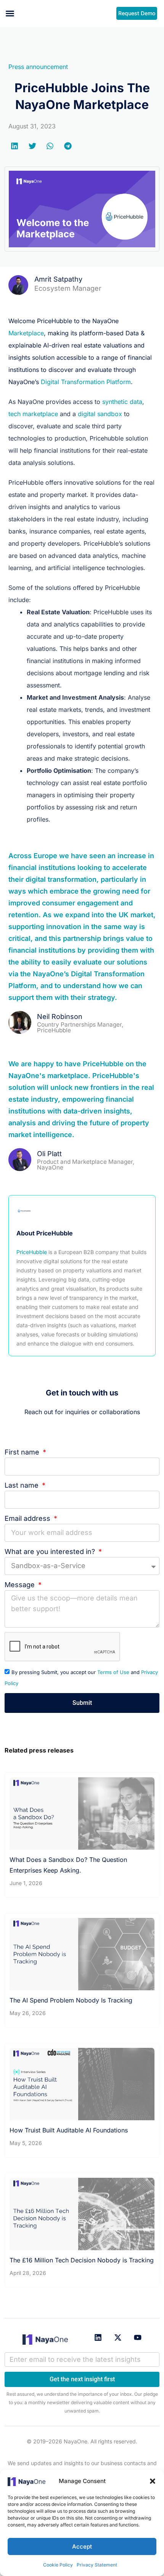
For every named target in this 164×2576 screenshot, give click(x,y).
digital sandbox (100, 414)
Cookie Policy (58, 2565)
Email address (28, 1518)
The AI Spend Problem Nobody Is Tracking (71, 2000)
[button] (153, 2481)
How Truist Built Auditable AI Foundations (69, 2130)
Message (21, 1585)
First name (23, 1452)
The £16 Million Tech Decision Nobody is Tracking (82, 2260)
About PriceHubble (45, 1233)
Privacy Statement (97, 2565)
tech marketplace (33, 414)
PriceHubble (32, 1252)
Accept (82, 2546)
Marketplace (26, 333)
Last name (23, 1485)
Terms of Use (113, 1672)
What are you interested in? (51, 1552)
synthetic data (122, 402)
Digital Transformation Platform (86, 382)
